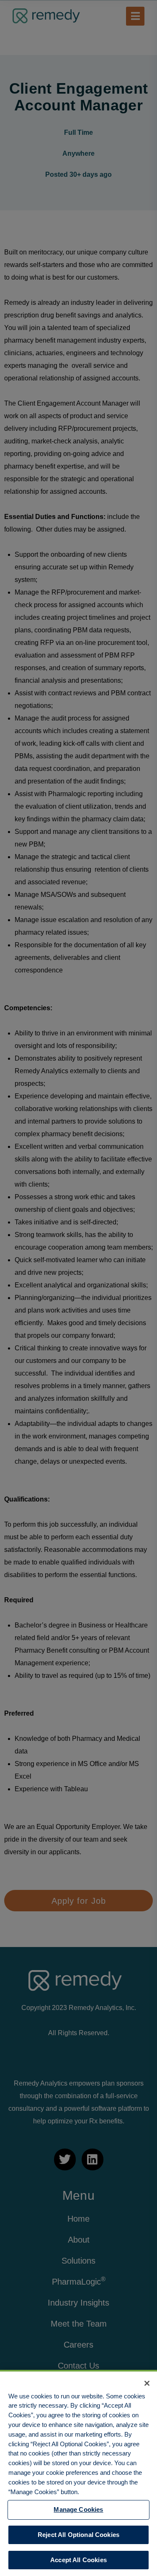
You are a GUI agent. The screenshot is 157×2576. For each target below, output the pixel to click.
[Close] (147, 2383)
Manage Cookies (78, 2509)
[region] (78, 2473)
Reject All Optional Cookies (78, 2535)
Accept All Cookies (78, 2560)
